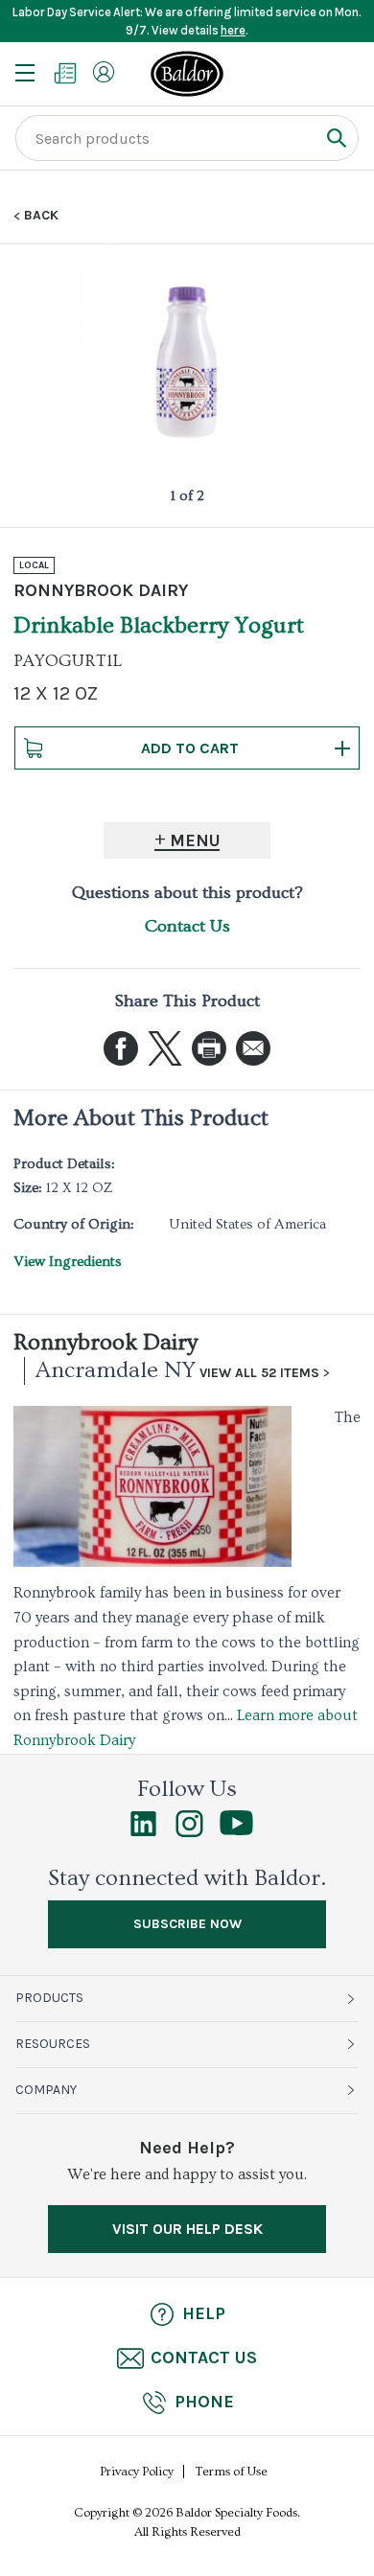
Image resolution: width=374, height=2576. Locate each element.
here (233, 30)
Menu (195, 840)
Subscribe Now (187, 1924)
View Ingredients (68, 1262)
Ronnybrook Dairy (105, 1342)
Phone (204, 2402)
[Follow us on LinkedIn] (143, 1832)
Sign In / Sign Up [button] (104, 72)
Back (41, 216)
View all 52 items (259, 1373)
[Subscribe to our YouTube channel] (236, 1830)
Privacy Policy (137, 2472)
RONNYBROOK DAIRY (101, 590)
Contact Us (187, 926)
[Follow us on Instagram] (189, 1832)
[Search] (336, 138)
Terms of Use (232, 2472)
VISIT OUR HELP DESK (187, 2229)
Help (204, 2313)
